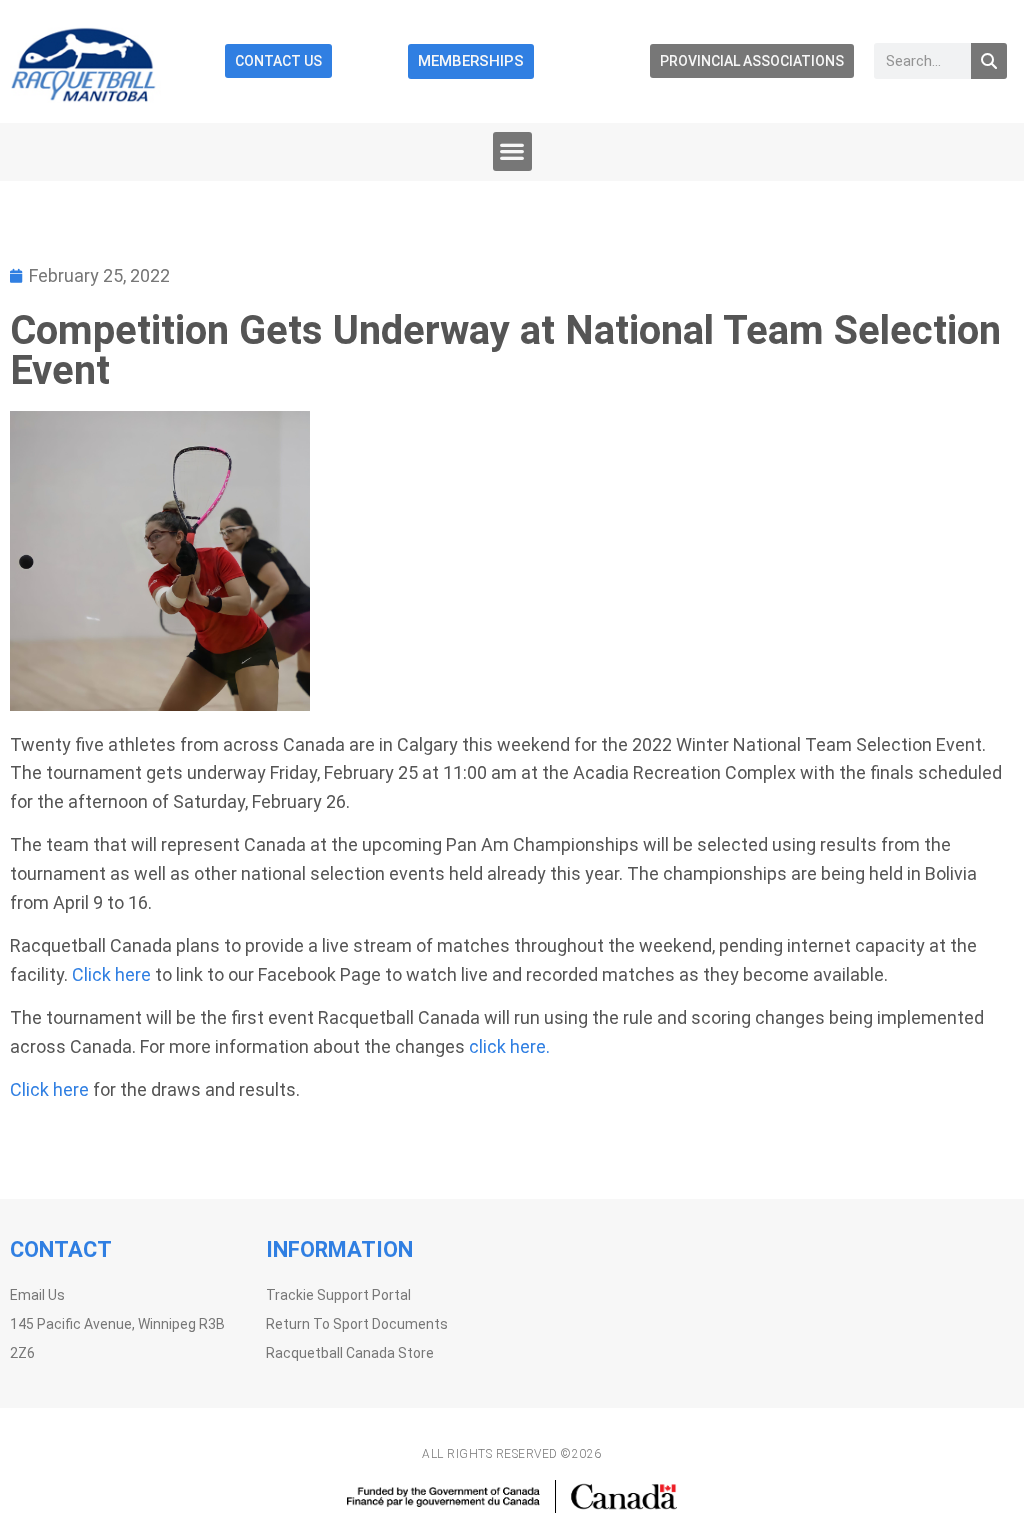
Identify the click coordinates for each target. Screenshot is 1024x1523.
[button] (512, 151)
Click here (111, 974)
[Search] (989, 61)
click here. (509, 1046)
